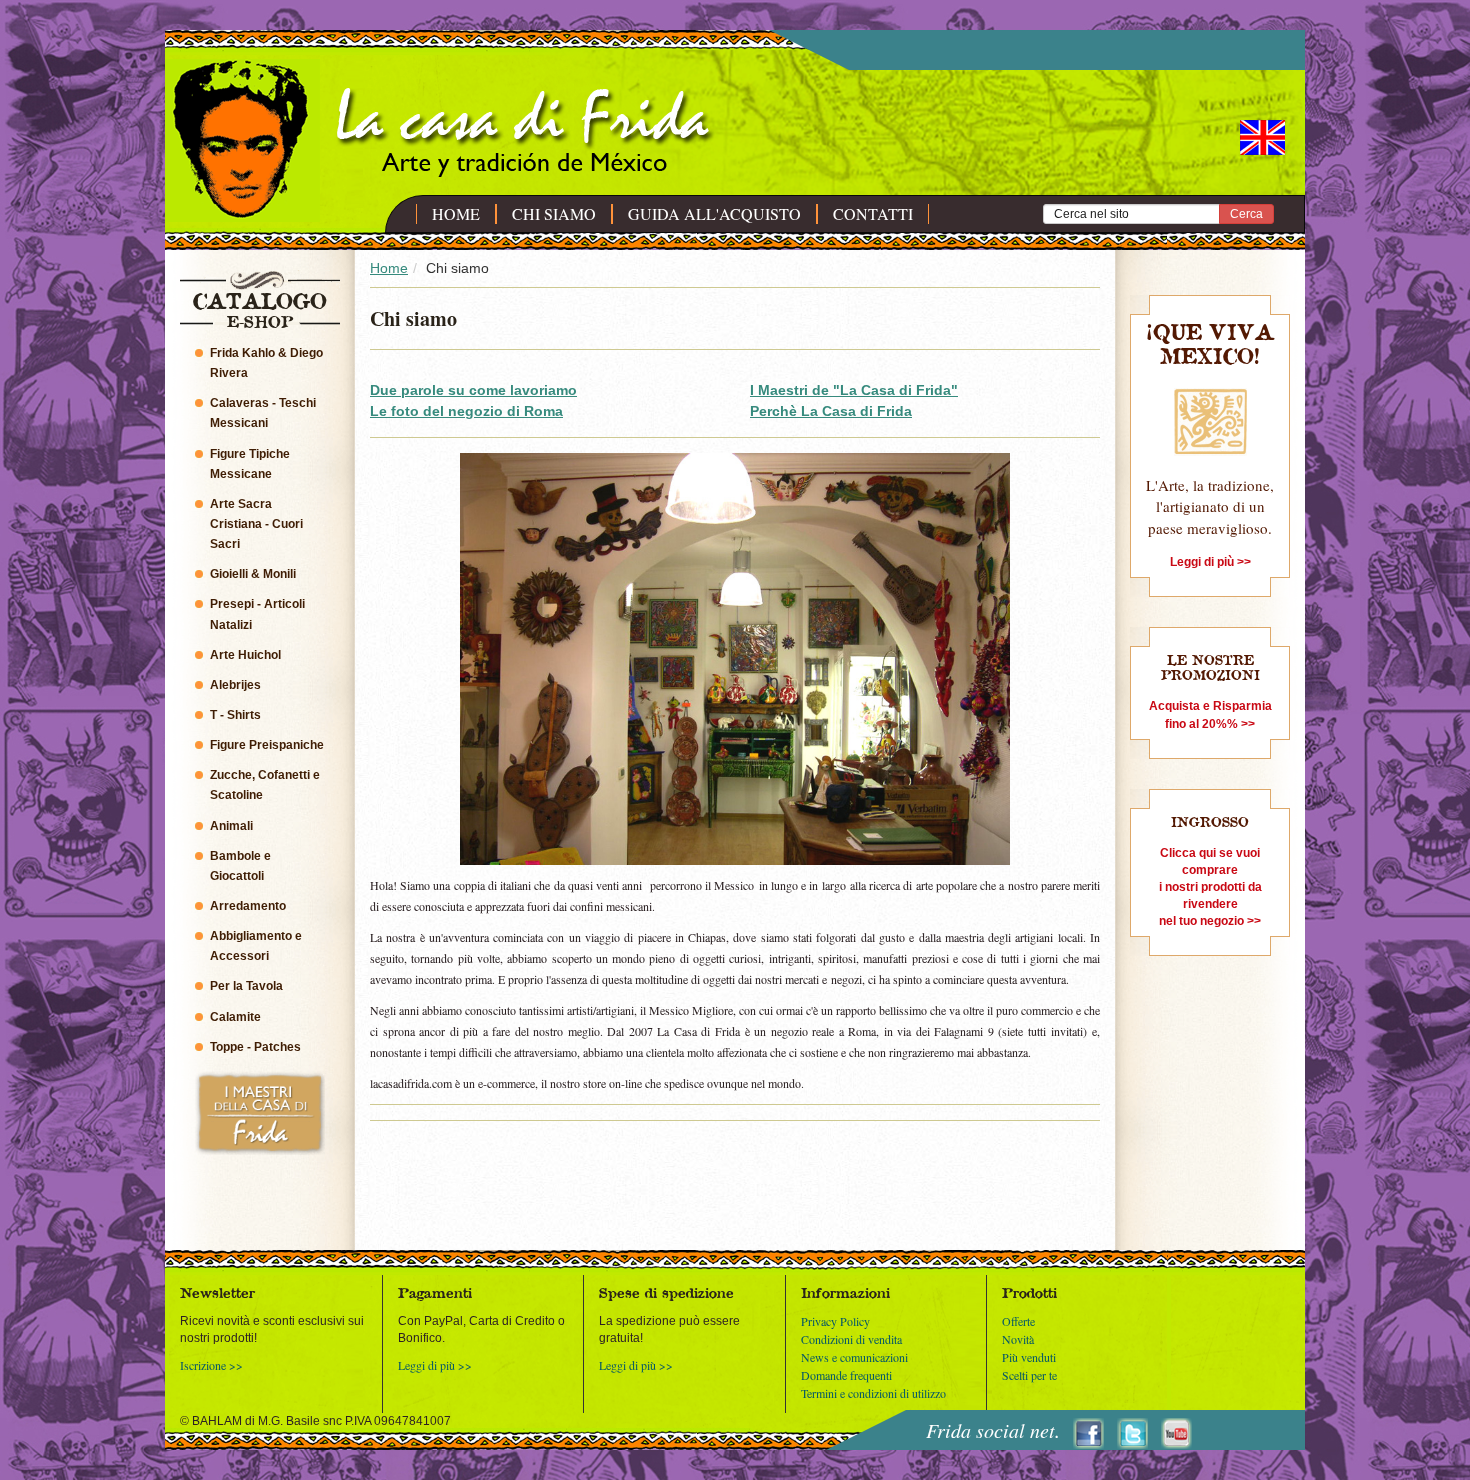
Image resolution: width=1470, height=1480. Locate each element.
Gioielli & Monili (253, 574)
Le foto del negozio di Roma (466, 411)
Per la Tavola (246, 986)
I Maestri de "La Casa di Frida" (854, 390)
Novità (1018, 1339)
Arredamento (248, 906)
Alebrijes (235, 685)
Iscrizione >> (211, 1365)
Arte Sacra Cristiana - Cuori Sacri (256, 524)
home (456, 214)
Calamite (235, 1017)
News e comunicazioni (854, 1357)
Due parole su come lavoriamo (473, 390)
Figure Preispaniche (267, 745)
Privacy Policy (835, 1321)
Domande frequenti (846, 1375)
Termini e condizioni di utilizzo (873, 1393)
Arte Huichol (245, 655)
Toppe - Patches (255, 1047)
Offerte (1018, 1321)
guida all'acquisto (714, 214)
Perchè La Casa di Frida (831, 411)
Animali (231, 826)
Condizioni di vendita (851, 1339)
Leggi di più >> (435, 1365)
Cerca (1246, 214)
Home (389, 268)
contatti (873, 214)
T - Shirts (235, 715)
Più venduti (1029, 1357)
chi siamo (554, 214)
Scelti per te (1029, 1375)
